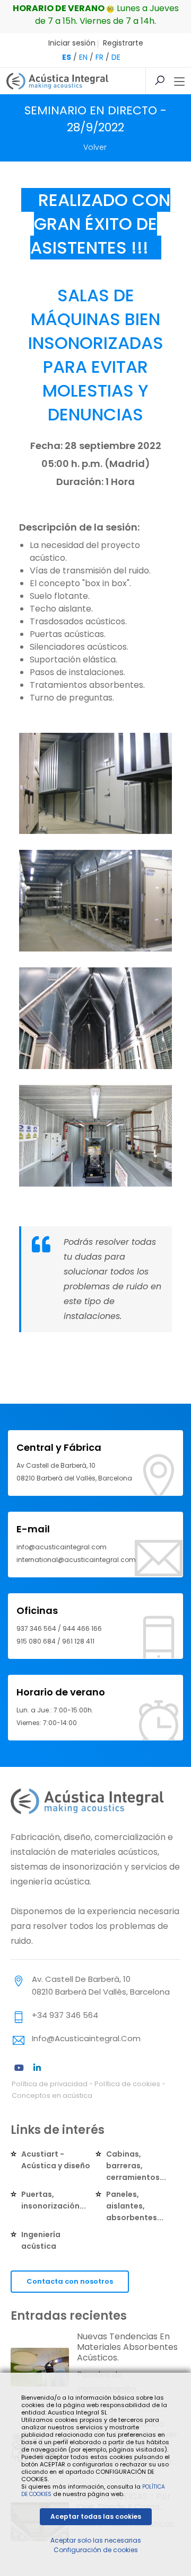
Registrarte (123, 43)
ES (67, 57)
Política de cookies (127, 2084)
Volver (95, 147)
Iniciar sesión (72, 43)
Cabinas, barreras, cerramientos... (136, 2166)
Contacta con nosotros (70, 2281)
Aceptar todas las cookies (96, 2516)
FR (99, 57)
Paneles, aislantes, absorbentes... (135, 2206)
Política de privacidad (50, 2084)
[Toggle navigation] (179, 82)
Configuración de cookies (96, 2550)
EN (83, 57)
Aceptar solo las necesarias (96, 2540)
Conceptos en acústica (52, 2095)
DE (116, 57)
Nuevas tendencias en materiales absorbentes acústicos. (127, 2347)
